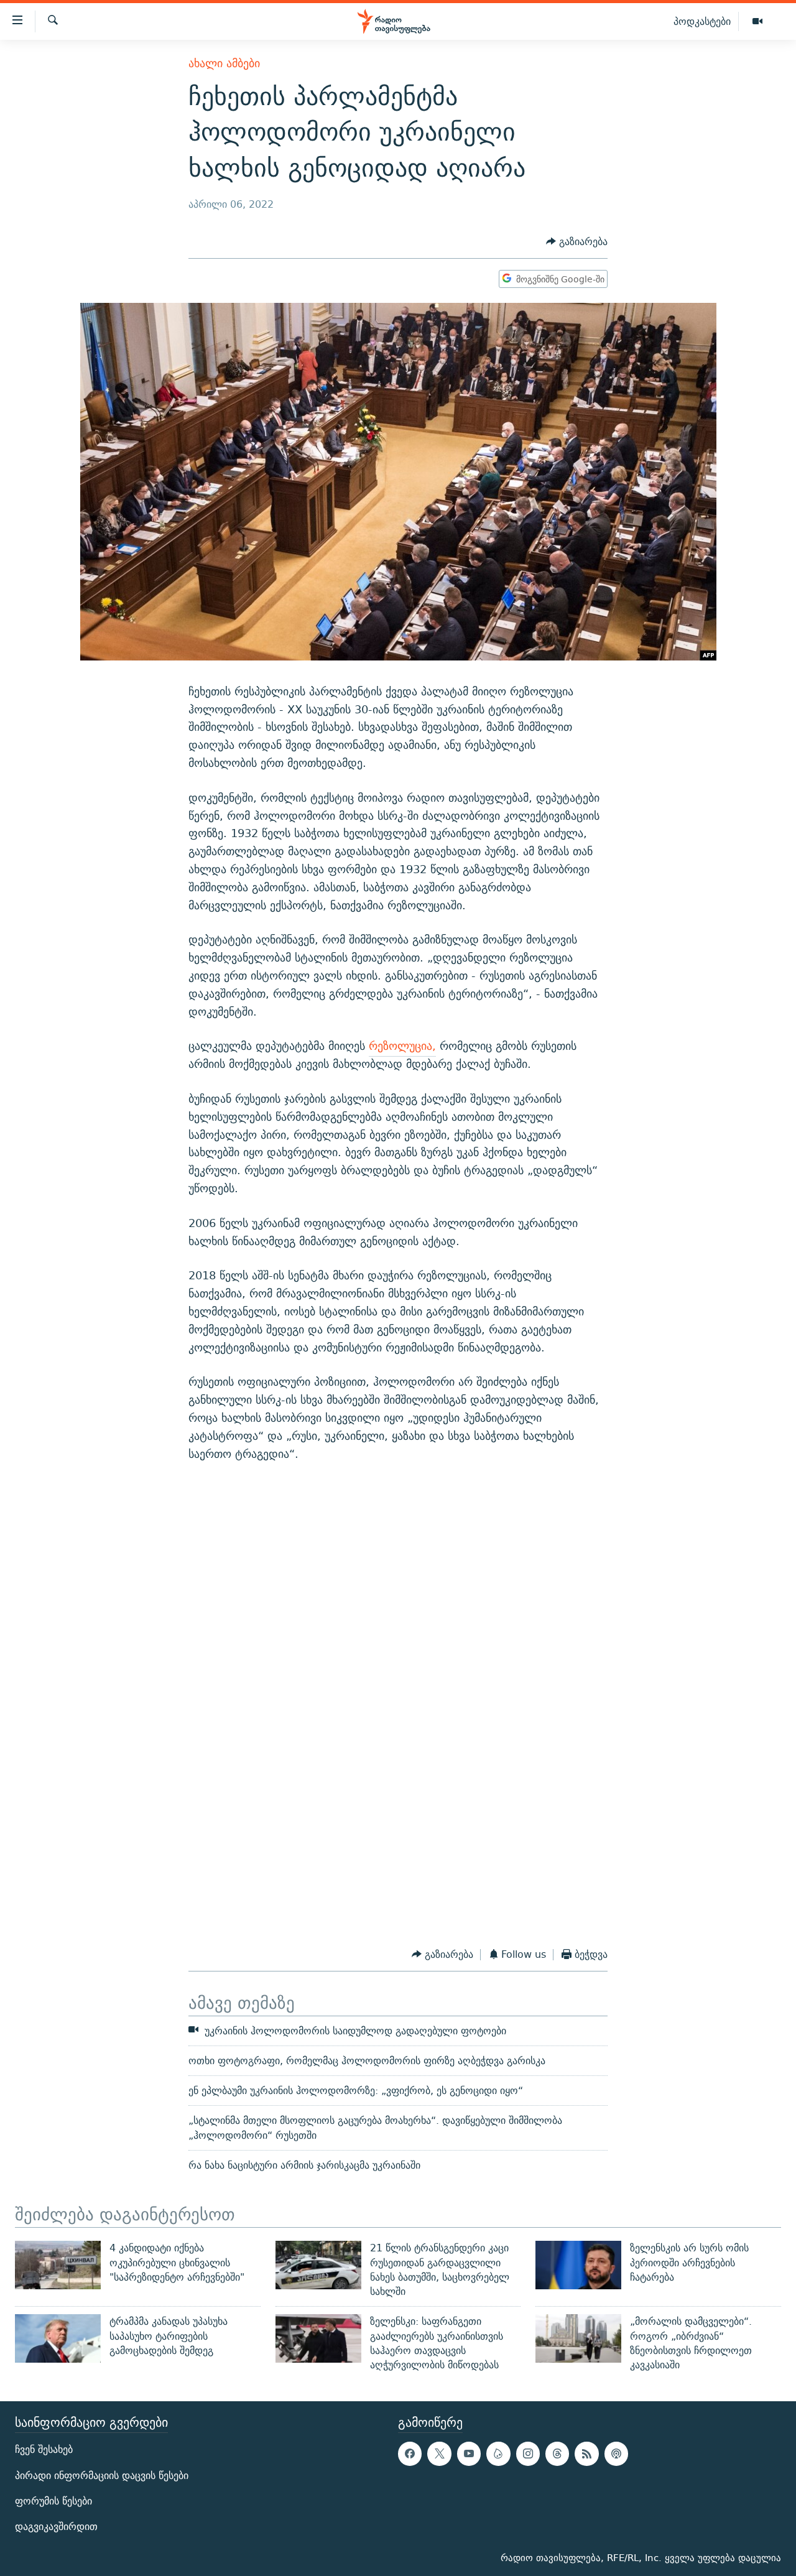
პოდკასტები (702, 21)
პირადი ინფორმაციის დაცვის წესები (102, 2475)
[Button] (577, 242)
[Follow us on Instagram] (528, 2453)
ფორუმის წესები (53, 2500)
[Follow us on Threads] (557, 2453)
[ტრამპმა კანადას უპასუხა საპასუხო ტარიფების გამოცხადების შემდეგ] (58, 2338)
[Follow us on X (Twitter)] (439, 2453)
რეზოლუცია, (402, 1046)
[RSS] (586, 2453)
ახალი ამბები (224, 63)
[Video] (757, 22)
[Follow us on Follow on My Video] (498, 2453)
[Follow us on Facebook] (410, 2453)
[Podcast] (616, 2453)
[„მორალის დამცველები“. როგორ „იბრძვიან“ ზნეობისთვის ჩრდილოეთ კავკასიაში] (578, 2338)
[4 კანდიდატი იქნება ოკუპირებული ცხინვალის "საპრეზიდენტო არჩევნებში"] (58, 2265)
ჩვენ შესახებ (44, 2449)
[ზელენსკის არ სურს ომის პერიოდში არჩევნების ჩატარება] (578, 2265)
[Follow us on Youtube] (469, 2453)
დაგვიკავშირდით (56, 2527)
